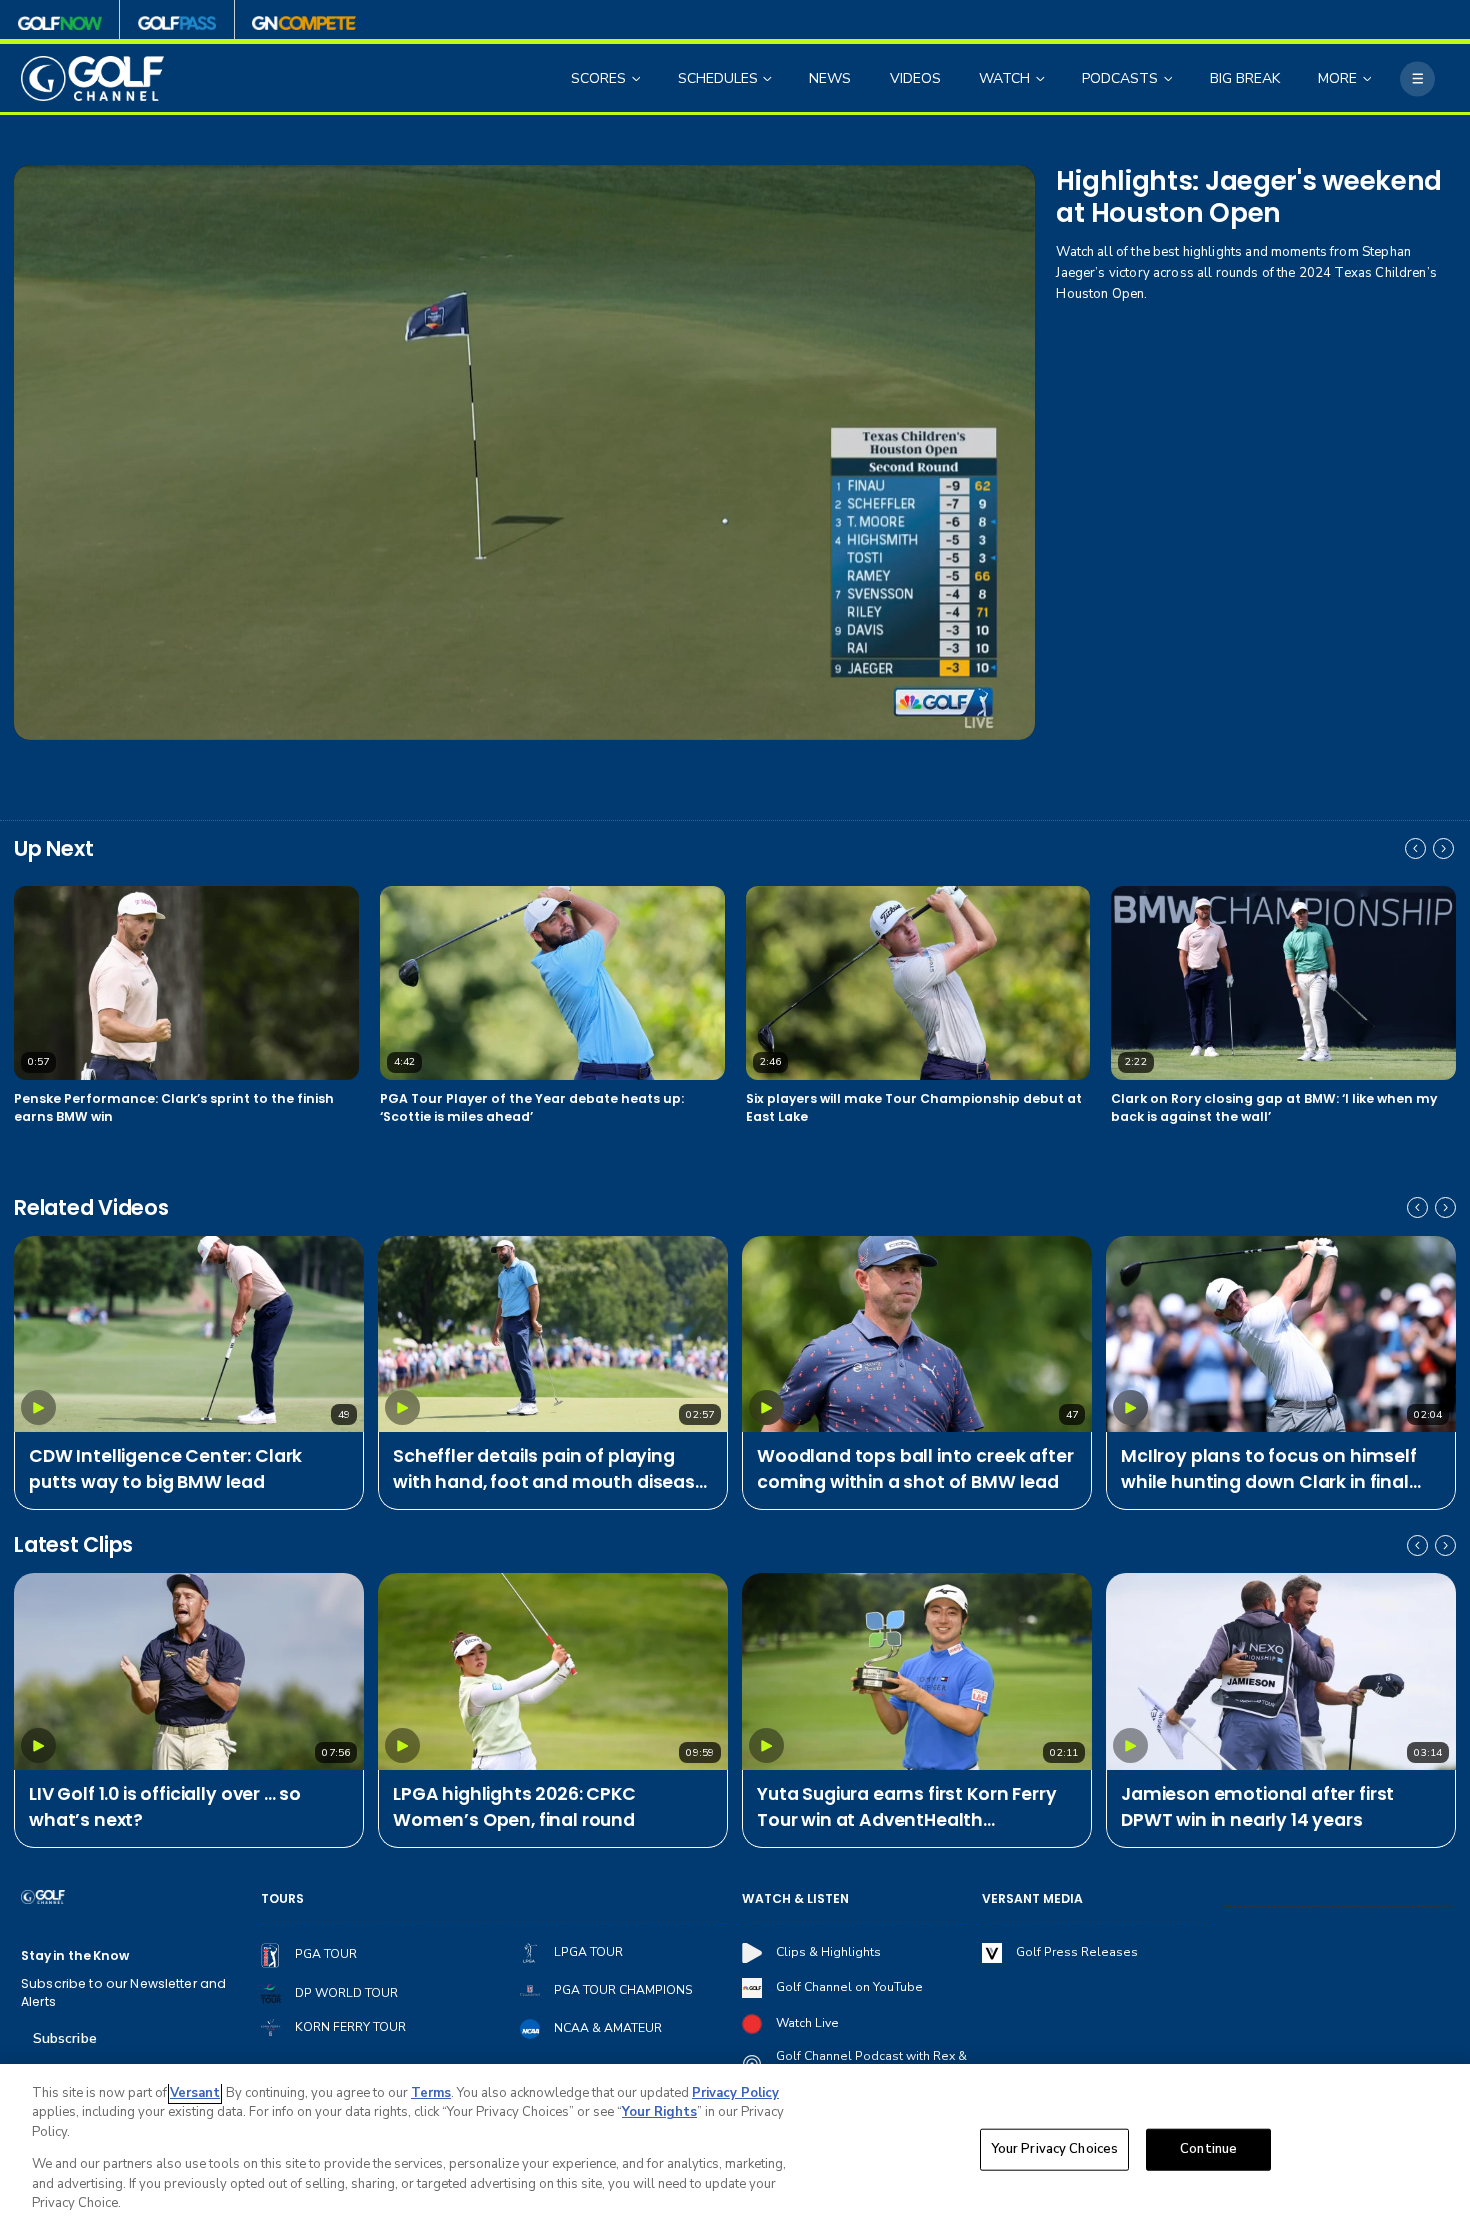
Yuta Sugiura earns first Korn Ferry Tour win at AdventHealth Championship (906, 1808)
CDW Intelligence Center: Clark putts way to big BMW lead (165, 1469)
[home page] (92, 78)
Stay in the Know (75, 1955)
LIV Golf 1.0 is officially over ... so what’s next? (165, 1807)
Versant (195, 2093)
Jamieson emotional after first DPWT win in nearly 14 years (1257, 1807)
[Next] (1443, 848)
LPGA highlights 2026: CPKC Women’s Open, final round (514, 1807)
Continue (1208, 2149)
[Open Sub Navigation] (638, 78)
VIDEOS (915, 78)
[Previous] (1415, 848)
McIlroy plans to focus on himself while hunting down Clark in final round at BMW (1269, 1470)
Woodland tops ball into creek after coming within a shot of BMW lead (915, 1469)
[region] (735, 2150)
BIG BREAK (1245, 78)
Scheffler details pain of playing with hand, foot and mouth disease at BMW (549, 1470)
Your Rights (659, 2112)
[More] (1417, 78)
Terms (431, 2093)
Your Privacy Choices (1055, 2149)
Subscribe (65, 2038)
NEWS (830, 78)
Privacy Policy (735, 2093)
